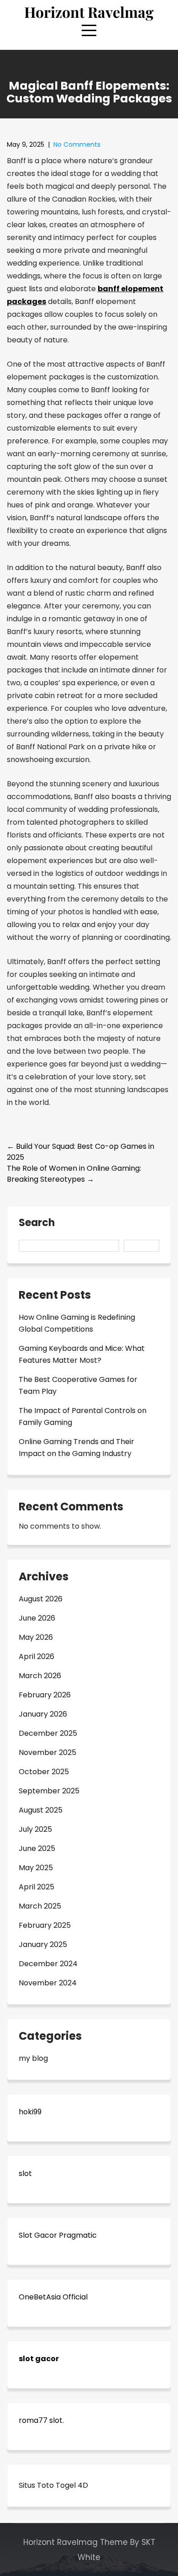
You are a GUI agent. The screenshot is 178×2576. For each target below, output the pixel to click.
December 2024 (48, 1964)
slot (25, 2173)
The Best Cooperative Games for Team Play (78, 1385)
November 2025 (47, 1752)
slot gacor (39, 2359)
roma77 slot (41, 2420)
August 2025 (41, 1810)
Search (37, 1224)
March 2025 (40, 1906)
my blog (33, 2058)
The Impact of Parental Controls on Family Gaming (83, 1416)
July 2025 (35, 1829)
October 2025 (44, 1772)
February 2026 (45, 1695)
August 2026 (41, 1599)
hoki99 (30, 2112)
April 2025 (37, 1887)
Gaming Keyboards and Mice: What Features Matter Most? (82, 1354)
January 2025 (43, 1944)
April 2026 (37, 1656)
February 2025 (45, 1925)
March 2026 (40, 1676)
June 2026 (37, 1618)
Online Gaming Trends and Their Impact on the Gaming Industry (76, 1448)
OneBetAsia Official (53, 2297)
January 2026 (43, 1714)
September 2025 (49, 1791)
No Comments (77, 144)
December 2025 (48, 1733)
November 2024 (48, 1983)
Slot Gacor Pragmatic (58, 2235)
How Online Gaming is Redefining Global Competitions (77, 1323)
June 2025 (37, 1848)
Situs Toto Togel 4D (53, 2485)
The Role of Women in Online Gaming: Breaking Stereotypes (74, 1174)
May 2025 (36, 1868)
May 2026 (36, 1637)
